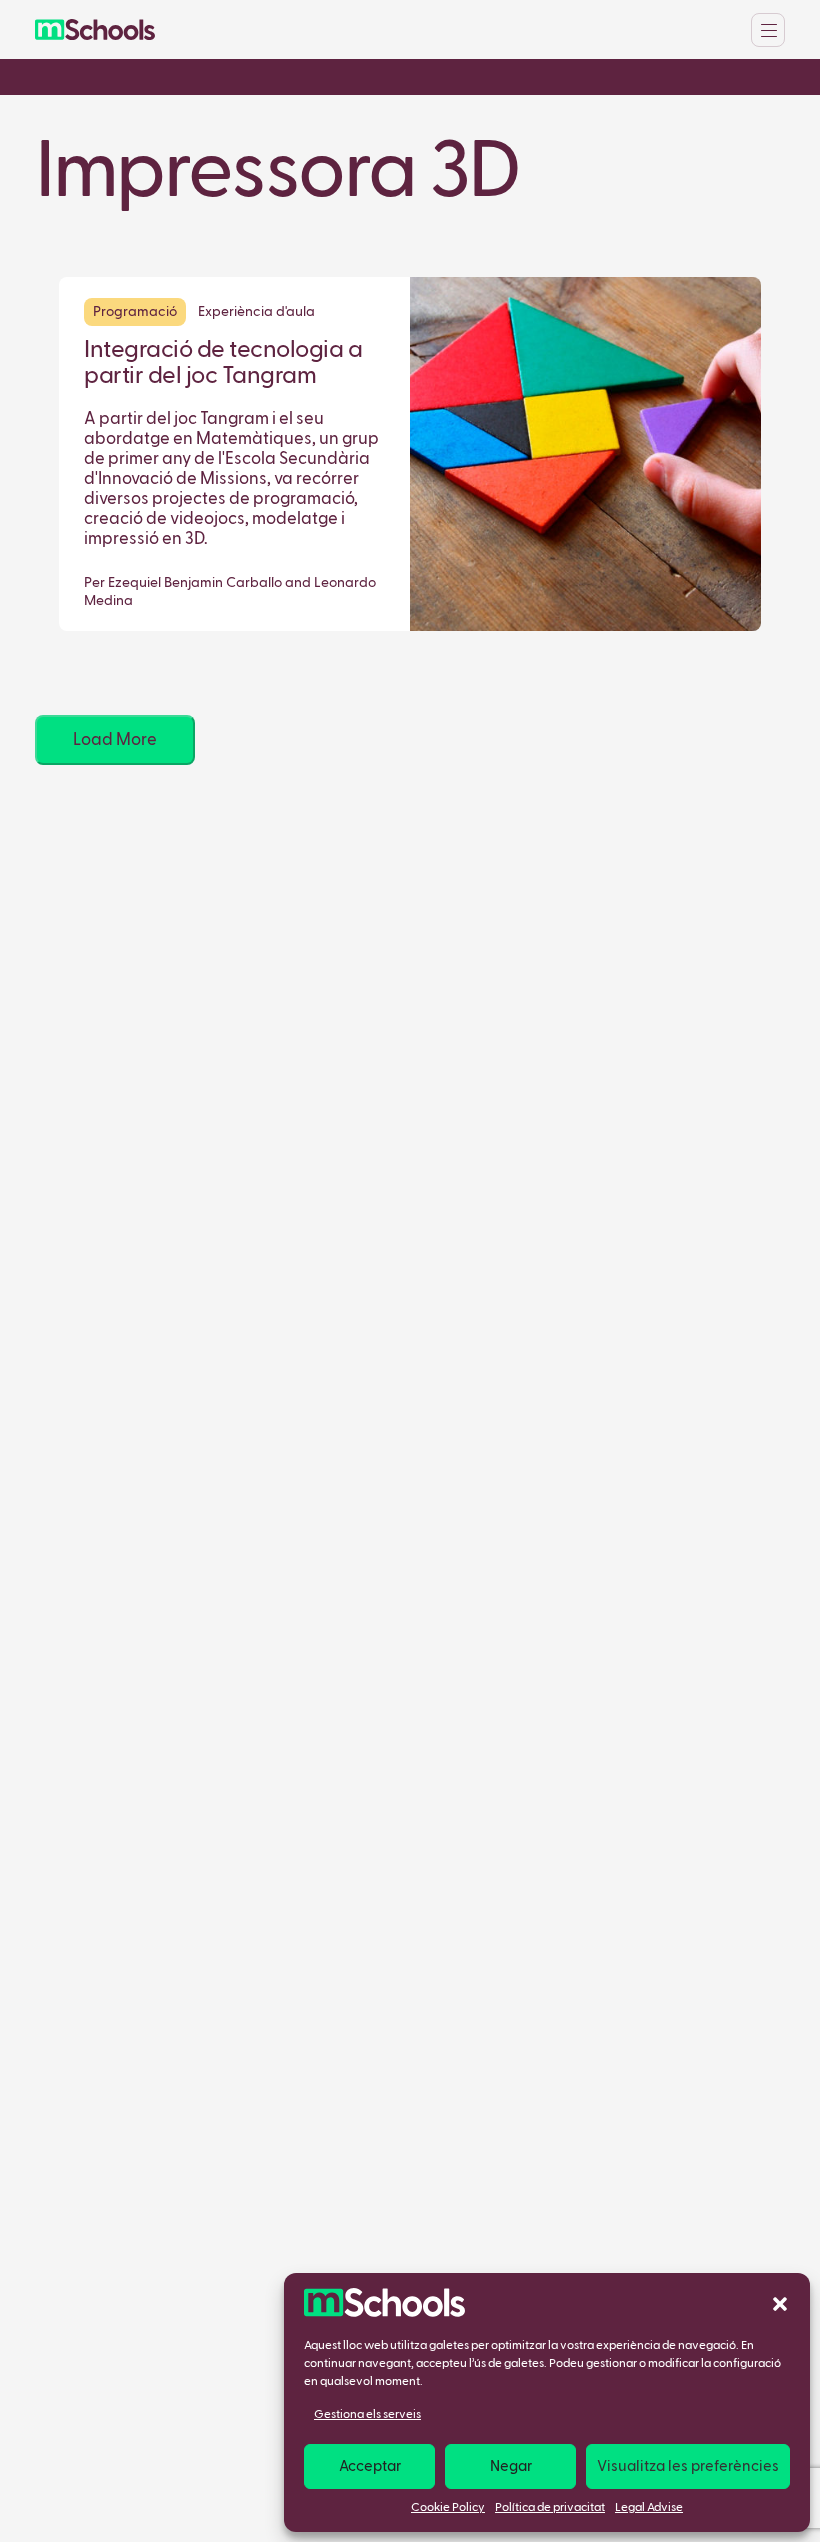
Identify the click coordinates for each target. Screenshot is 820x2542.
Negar (511, 2466)
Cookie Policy (448, 2508)
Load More (115, 740)
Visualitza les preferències (688, 2466)
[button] (780, 2303)
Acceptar (370, 2466)
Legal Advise (649, 2508)
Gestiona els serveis (367, 2415)
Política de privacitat (550, 2508)
